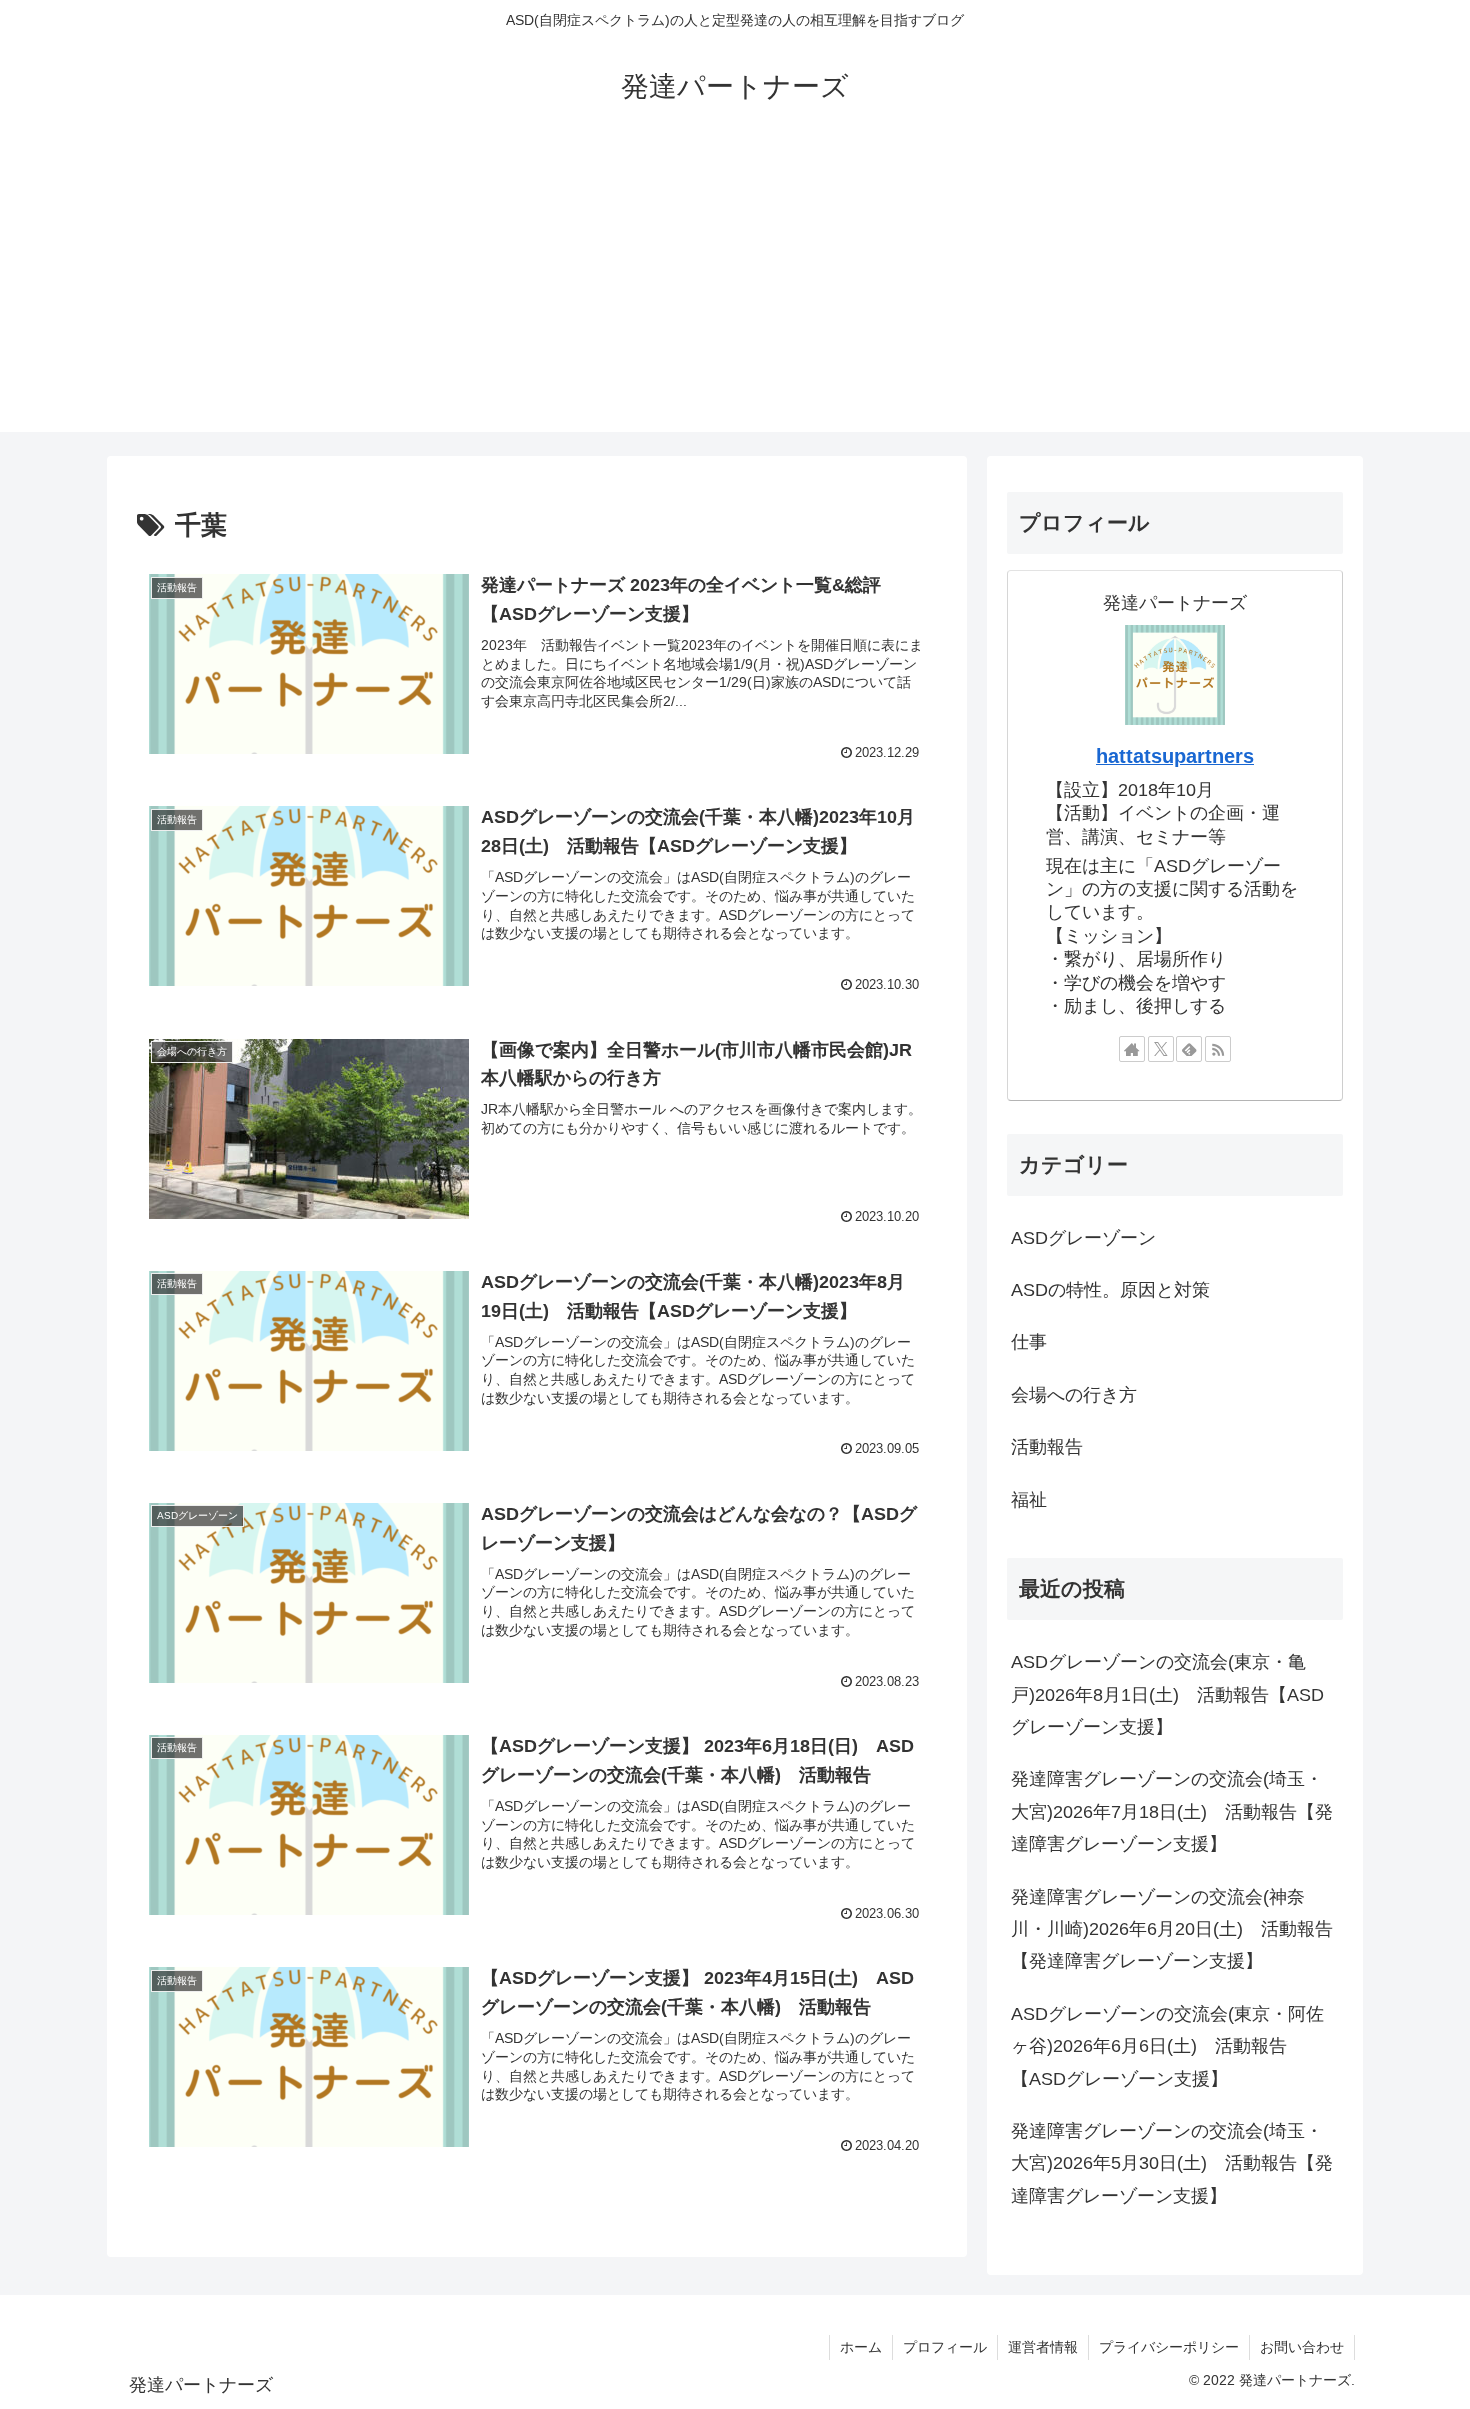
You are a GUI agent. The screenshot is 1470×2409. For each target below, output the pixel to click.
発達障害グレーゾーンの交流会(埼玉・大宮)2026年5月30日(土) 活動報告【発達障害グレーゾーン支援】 (1172, 2163)
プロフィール (945, 2347)
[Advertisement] (735, 292)
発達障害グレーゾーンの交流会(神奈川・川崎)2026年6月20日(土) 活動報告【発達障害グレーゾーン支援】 (1172, 1929)
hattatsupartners (1175, 756)
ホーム (861, 2347)
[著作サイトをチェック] (1132, 1049)
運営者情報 (1043, 2347)
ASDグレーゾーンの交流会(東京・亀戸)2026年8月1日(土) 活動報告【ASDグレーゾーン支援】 (1167, 1694)
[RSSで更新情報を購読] (1218, 1049)
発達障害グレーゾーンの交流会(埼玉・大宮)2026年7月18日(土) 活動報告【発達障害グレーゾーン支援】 (1172, 1811)
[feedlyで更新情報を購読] (1189, 1049)
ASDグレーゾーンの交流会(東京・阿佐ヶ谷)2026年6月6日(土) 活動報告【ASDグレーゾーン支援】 (1167, 2046)
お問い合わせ (1302, 2347)
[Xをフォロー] (1161, 1049)
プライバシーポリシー (1169, 2347)
